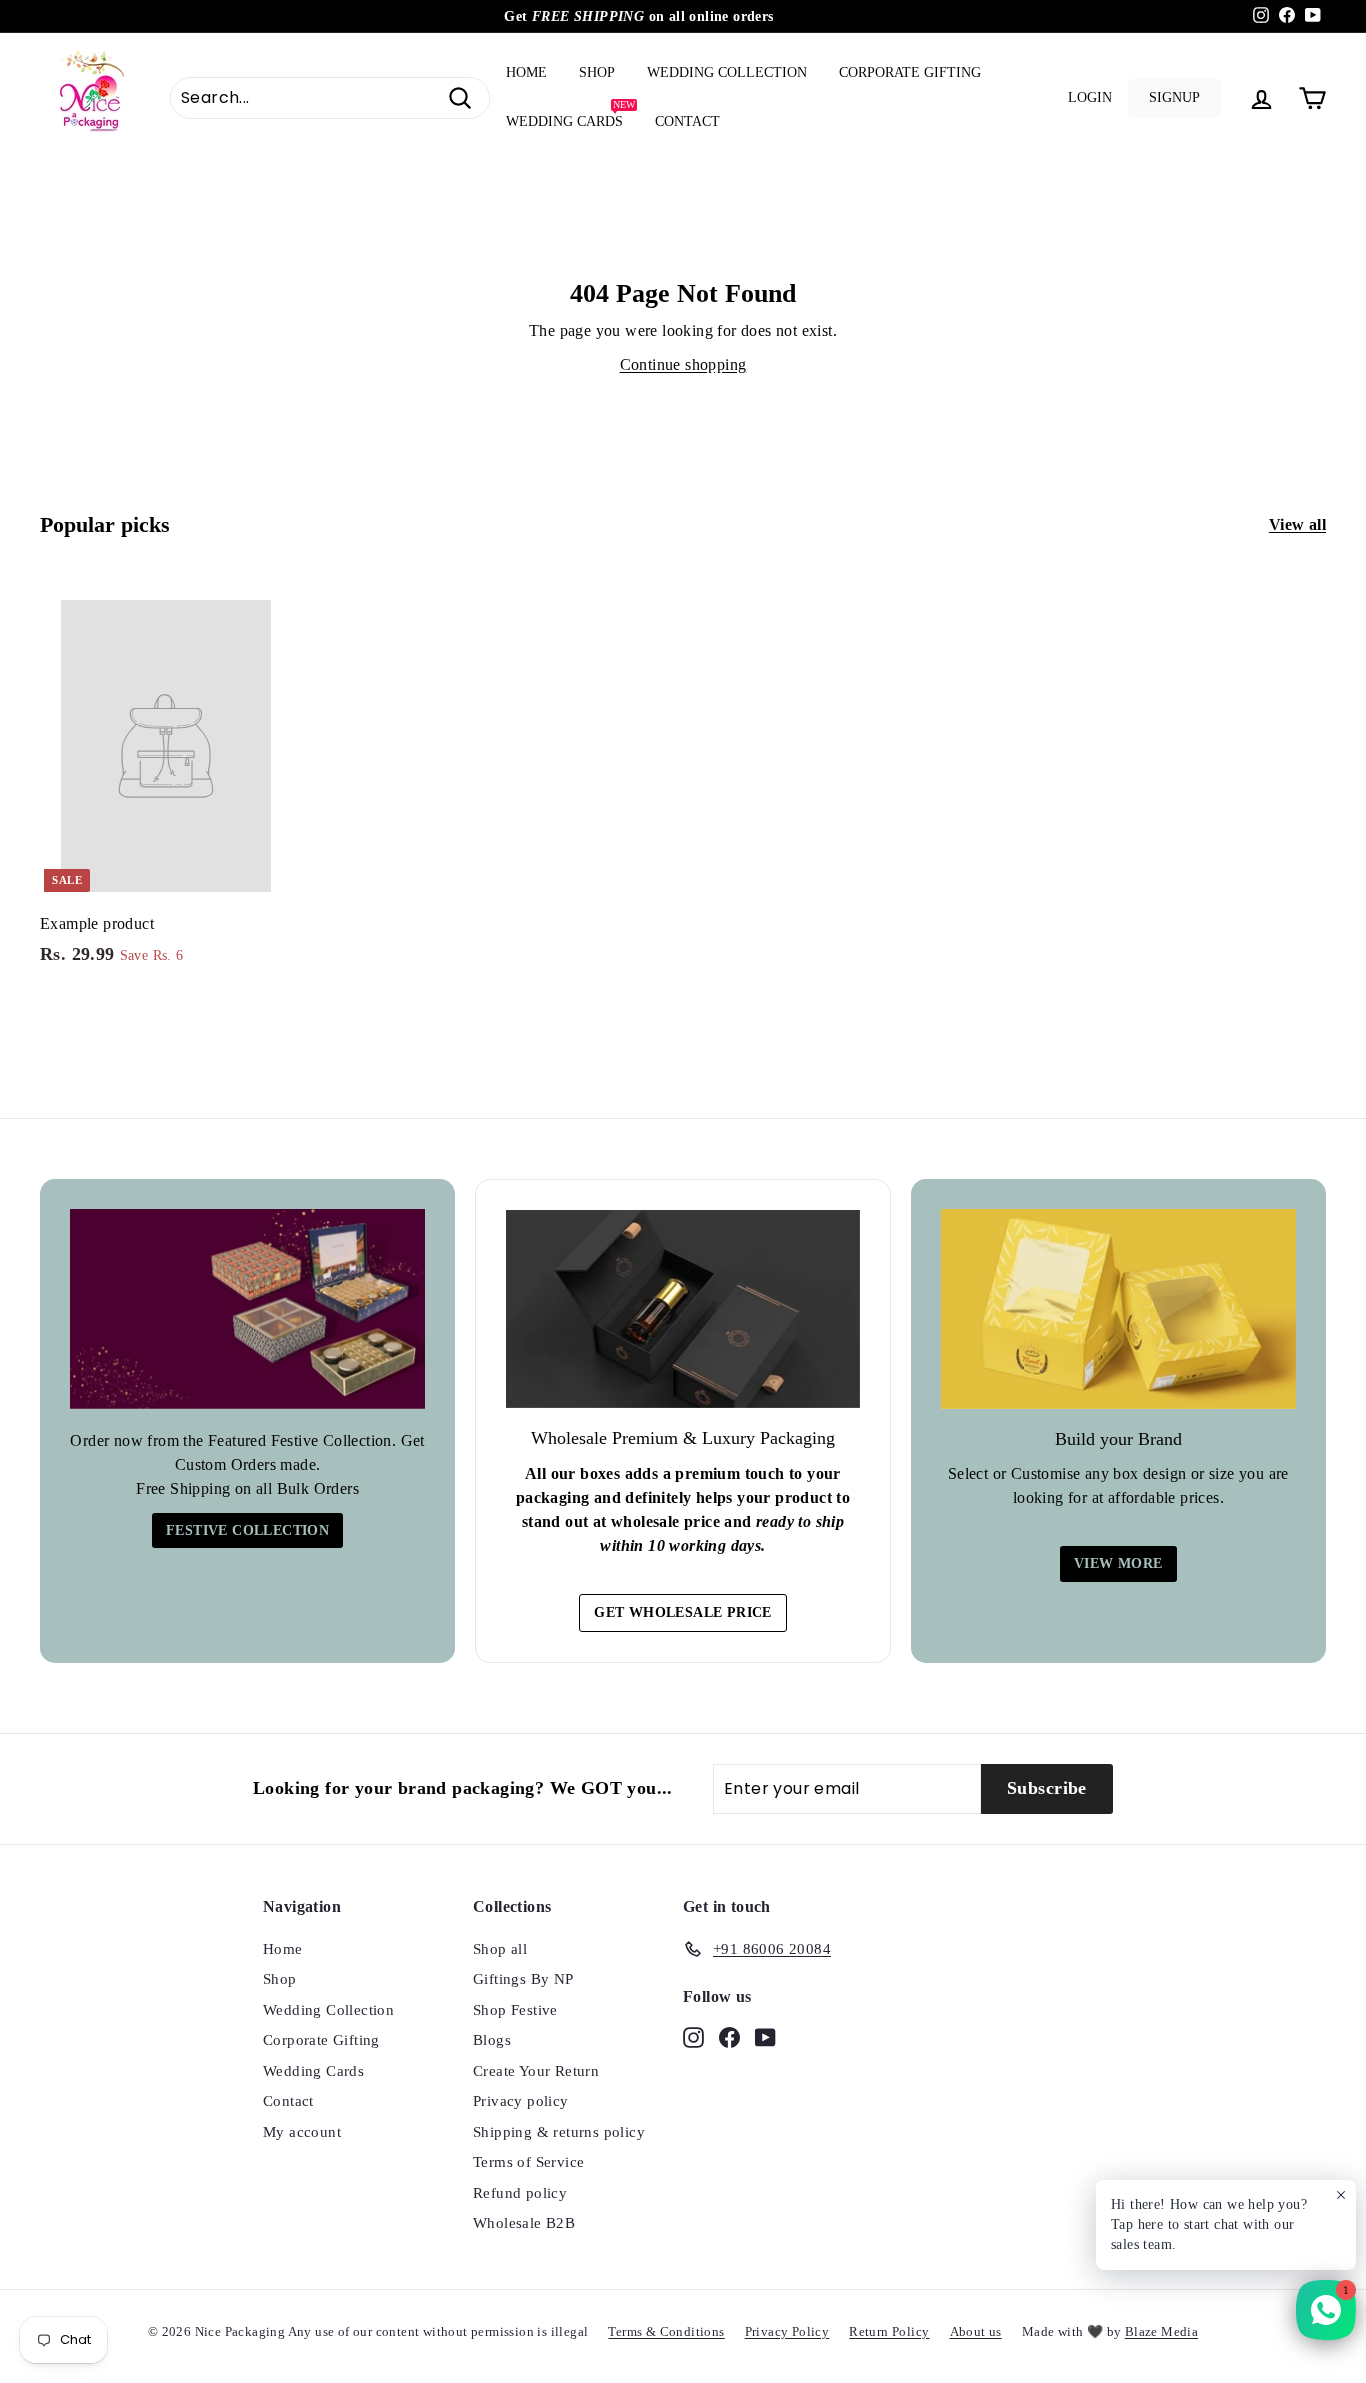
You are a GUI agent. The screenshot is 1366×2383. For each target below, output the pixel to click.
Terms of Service (528, 2162)
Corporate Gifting (910, 72)
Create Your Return (536, 2071)
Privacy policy (521, 2101)
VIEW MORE (1118, 1563)
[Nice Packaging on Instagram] (693, 2035)
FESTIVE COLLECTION (247, 1530)
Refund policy (520, 2193)
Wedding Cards (570, 114)
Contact (687, 121)
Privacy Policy (787, 2331)
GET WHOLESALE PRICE (683, 1612)
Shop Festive (515, 2010)
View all (1297, 524)
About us (976, 2331)
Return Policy (889, 2331)
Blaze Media (1161, 2331)
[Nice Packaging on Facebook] (729, 2035)
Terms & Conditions (666, 2331)
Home (526, 72)
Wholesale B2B (524, 2223)
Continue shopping (683, 364)
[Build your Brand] (1118, 1309)
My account (302, 2132)
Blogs (492, 2040)
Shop (597, 72)
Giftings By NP (523, 1979)
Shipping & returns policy (559, 2132)
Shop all (500, 1949)
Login (1090, 97)
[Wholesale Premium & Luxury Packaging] (682, 1309)
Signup (1174, 97)
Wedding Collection (727, 72)
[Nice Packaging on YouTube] (765, 2035)
